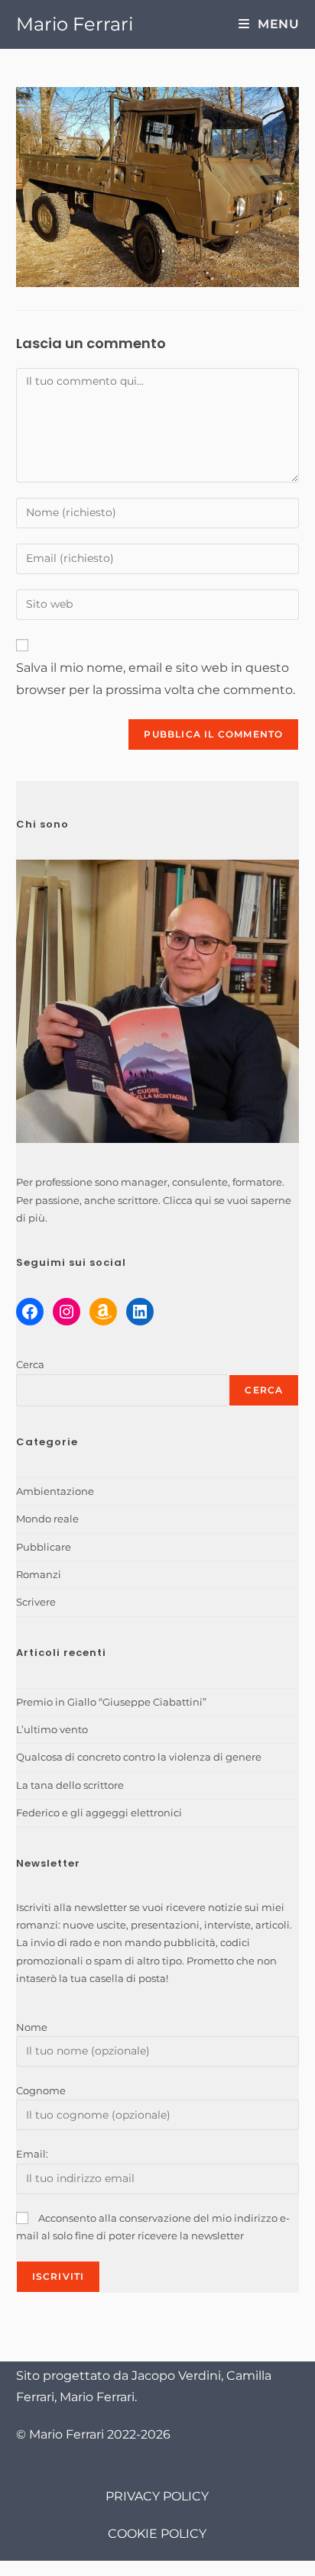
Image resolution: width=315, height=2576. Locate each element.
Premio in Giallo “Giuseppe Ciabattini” (111, 1702)
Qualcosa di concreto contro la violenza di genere (139, 1757)
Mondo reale (47, 1519)
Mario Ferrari (75, 24)
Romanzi (39, 1574)
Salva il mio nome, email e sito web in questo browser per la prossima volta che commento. (156, 679)
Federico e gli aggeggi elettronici (99, 1813)
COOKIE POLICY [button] (157, 2534)
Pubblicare (44, 1547)
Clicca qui (187, 1200)
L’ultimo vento (52, 1729)
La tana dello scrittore (70, 1785)
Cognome (41, 2090)
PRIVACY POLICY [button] (157, 2496)
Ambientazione (55, 1491)
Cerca (30, 1364)
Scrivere (36, 1602)
